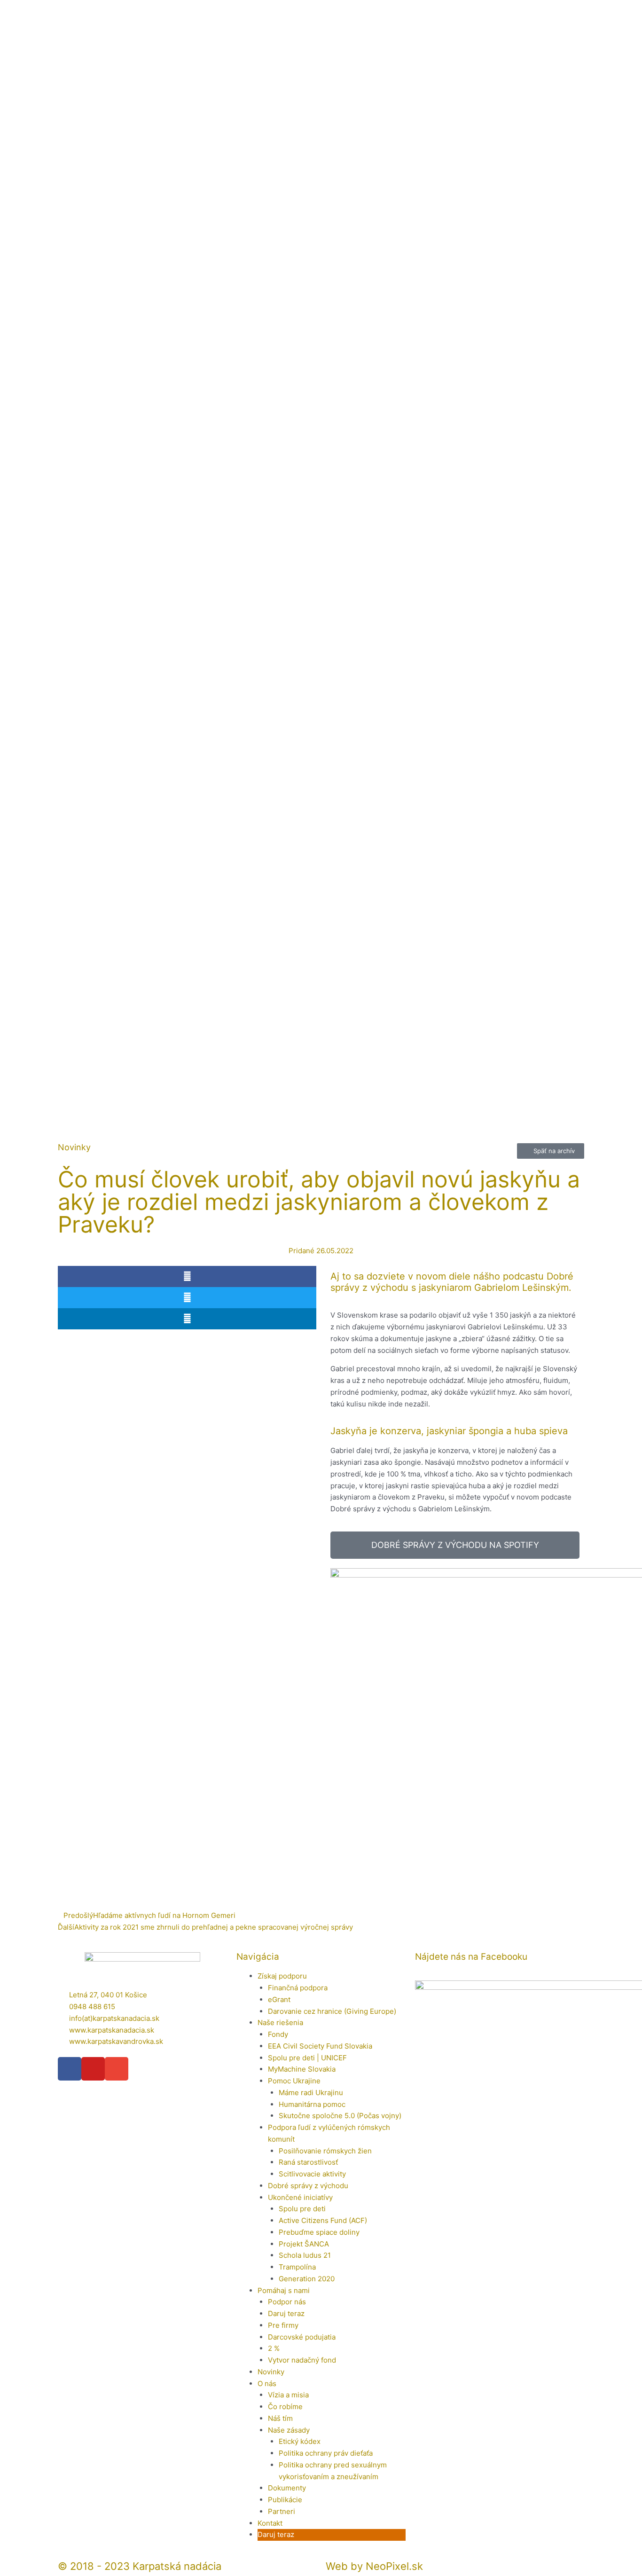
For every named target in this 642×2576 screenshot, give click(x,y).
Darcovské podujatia (302, 2337)
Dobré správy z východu (308, 2186)
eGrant (279, 1999)
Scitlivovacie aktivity (312, 2174)
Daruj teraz (286, 2313)
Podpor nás (287, 2302)
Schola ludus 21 (305, 2255)
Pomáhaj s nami (284, 2290)
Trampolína (297, 2267)
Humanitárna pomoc (312, 2104)
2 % (274, 2348)
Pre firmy (283, 2325)
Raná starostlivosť (308, 2162)
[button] (187, 1276)
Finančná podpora (298, 1988)
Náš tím (280, 2418)
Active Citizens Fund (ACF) (323, 2220)
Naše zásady (289, 2430)
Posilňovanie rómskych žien (325, 2151)
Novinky (271, 2372)
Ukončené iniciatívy (300, 2197)
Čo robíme (285, 2407)
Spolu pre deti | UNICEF (307, 2058)
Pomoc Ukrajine (294, 2081)
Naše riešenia (280, 2022)
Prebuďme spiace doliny (319, 2232)
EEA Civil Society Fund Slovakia (320, 2046)
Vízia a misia (288, 2395)
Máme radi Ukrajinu (311, 2093)
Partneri (282, 2511)
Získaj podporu (282, 1976)
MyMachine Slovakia (302, 2069)
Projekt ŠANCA (304, 2244)
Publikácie (285, 2500)
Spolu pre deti (302, 2209)
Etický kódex (300, 2441)
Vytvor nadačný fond (302, 2360)
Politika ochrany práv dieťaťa (326, 2453)
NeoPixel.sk (394, 2566)
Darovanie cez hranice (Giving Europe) (332, 2011)
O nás (267, 2384)
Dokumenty (287, 2488)
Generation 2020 (307, 2279)
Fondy (278, 2034)
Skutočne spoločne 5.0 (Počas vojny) (340, 2116)
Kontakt (270, 2523)
